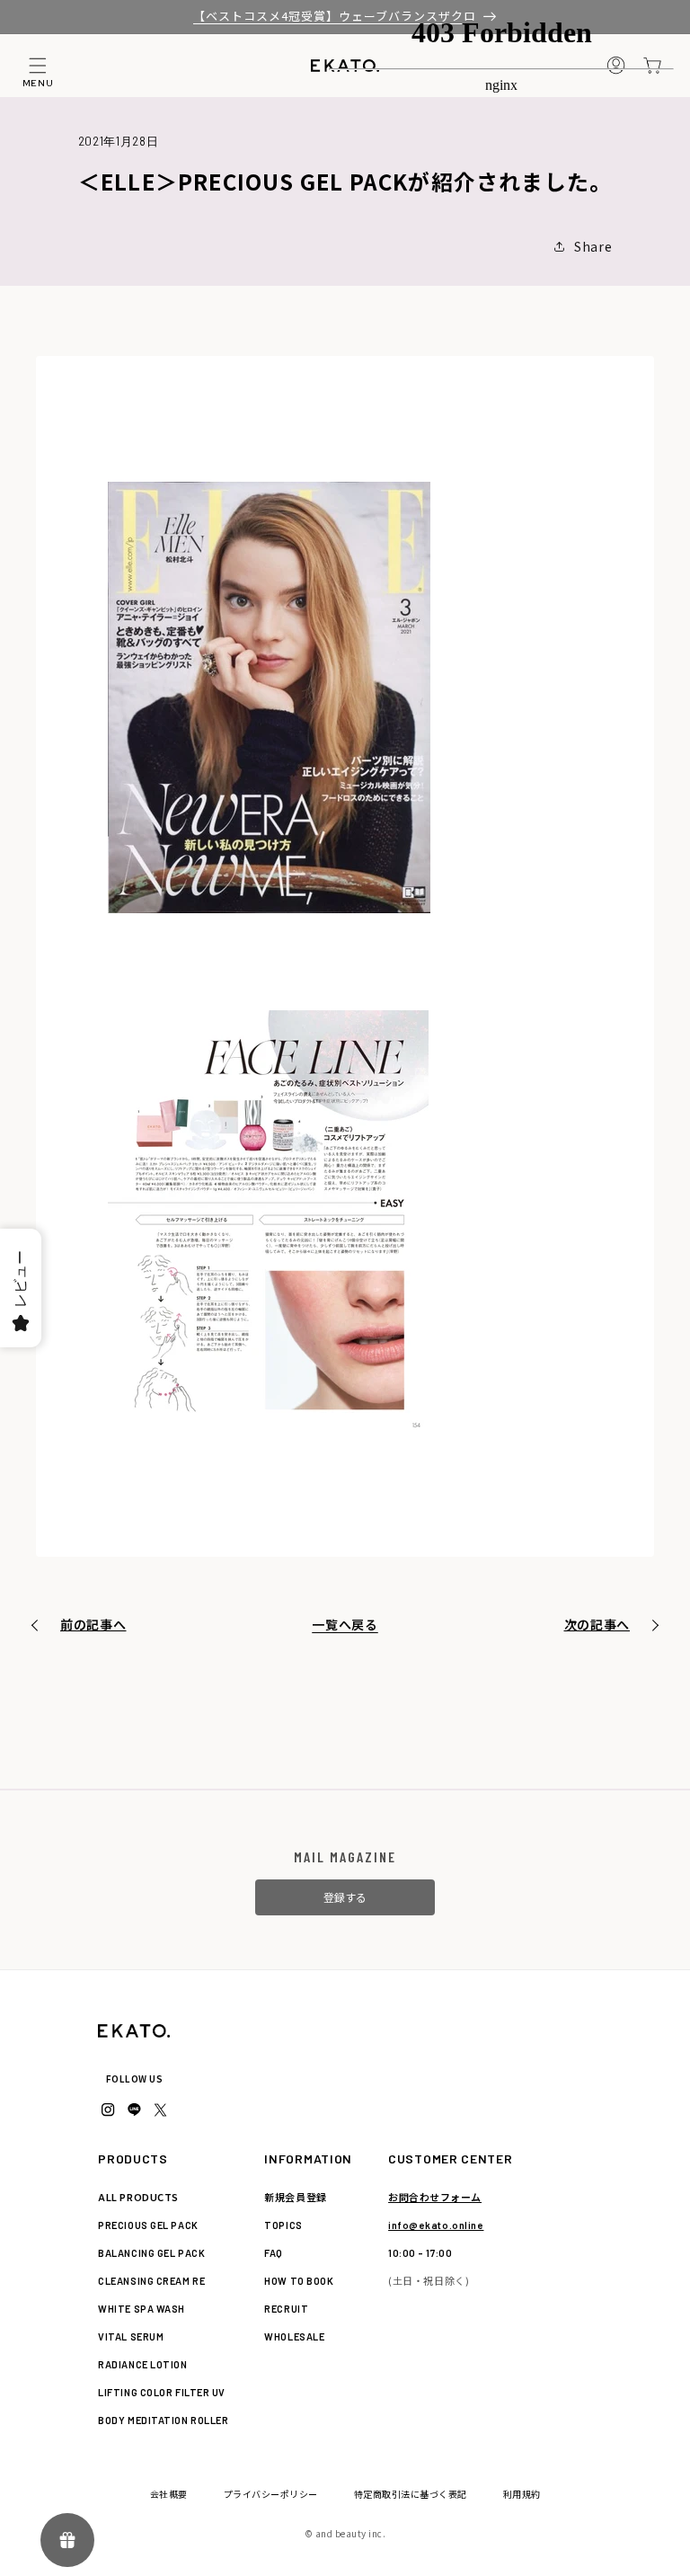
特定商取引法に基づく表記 (411, 2494)
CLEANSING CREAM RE (151, 2281)
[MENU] (38, 66)
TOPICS (283, 2225)
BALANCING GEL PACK (151, 2253)
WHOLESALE (294, 2336)
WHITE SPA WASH (142, 2309)
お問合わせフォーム (435, 2197)
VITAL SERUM (131, 2336)
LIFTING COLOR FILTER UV (162, 2392)
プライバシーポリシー (271, 2494)
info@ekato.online (436, 2225)
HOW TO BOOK (299, 2281)
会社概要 (169, 2494)
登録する (345, 1897)
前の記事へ (93, 1624)
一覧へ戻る (345, 1624)
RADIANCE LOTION (142, 2364)
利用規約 (522, 2494)
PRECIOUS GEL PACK (148, 2225)
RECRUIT (286, 2309)
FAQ (274, 2253)
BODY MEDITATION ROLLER (163, 2420)
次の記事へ (597, 1624)
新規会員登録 (295, 2197)
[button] (38, 66)
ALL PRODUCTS (138, 2197)
